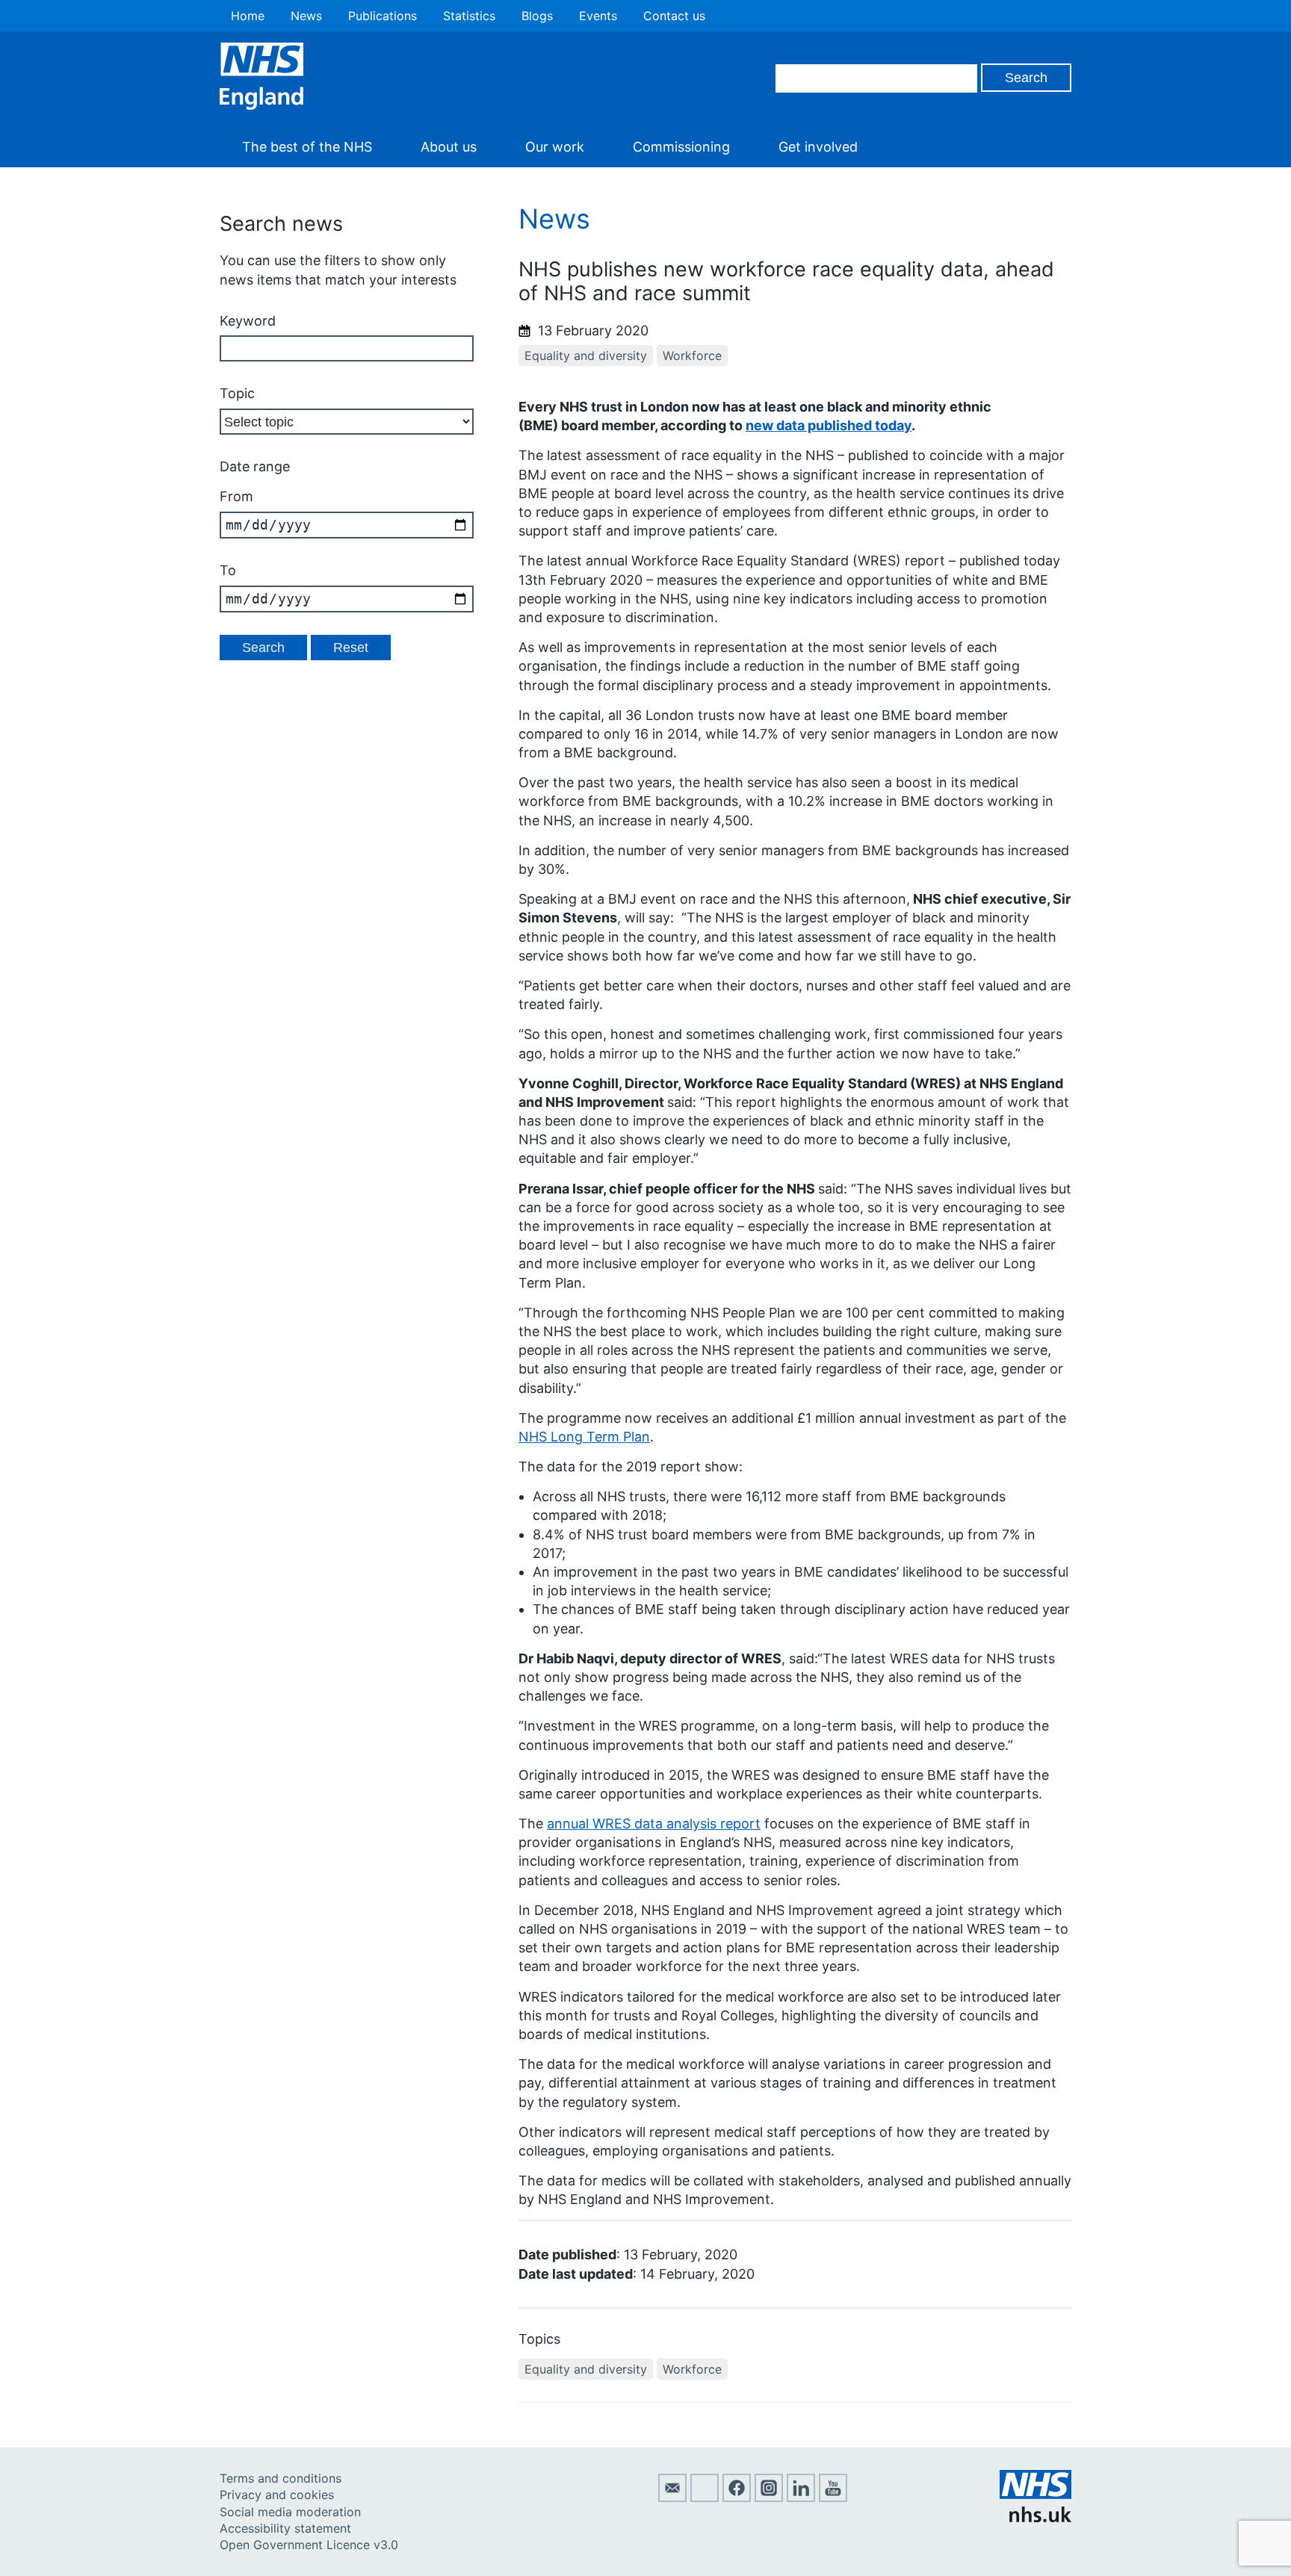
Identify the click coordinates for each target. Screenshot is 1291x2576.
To (228, 570)
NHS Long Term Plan (584, 1437)
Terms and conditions (281, 2478)
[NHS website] (1035, 2518)
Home (248, 16)
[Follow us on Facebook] (737, 2498)
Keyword (248, 321)
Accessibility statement (285, 2528)
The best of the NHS (307, 147)
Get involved (818, 147)
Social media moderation (290, 2512)
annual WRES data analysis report (654, 1824)
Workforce (692, 356)
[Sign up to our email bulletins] (672, 2498)
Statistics (469, 16)
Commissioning (681, 147)
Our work (555, 147)
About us (449, 147)
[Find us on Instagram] (769, 2498)
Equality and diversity (586, 356)
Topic (237, 393)
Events (598, 16)
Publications (383, 16)
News (306, 16)
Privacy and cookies (277, 2495)
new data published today (829, 425)
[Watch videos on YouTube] (833, 2498)
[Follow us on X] (705, 2498)
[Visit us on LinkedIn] (801, 2498)
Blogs (537, 16)
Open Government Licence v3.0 (309, 2545)
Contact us (674, 16)
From (236, 496)
